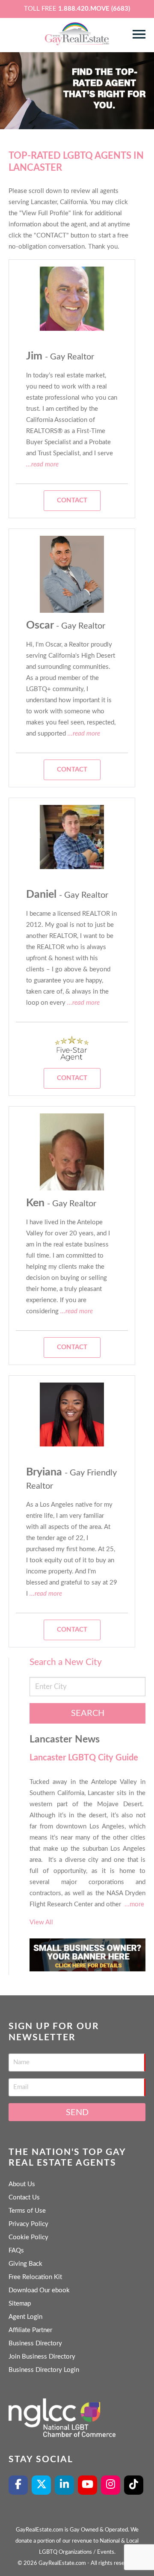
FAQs (16, 2251)
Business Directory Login (44, 2370)
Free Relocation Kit (35, 2277)
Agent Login (25, 2317)
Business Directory (35, 2343)
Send (77, 2113)
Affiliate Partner (30, 2330)
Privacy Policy (28, 2224)
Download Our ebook (39, 2290)
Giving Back (25, 2264)
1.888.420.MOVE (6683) (94, 9)
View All (41, 1922)
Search (88, 1713)
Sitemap (20, 2304)
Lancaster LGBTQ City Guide (84, 1758)
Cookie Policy (28, 2237)
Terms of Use (27, 2211)
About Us (22, 2184)
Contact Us (24, 2198)
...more (134, 1904)
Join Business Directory (42, 2357)
